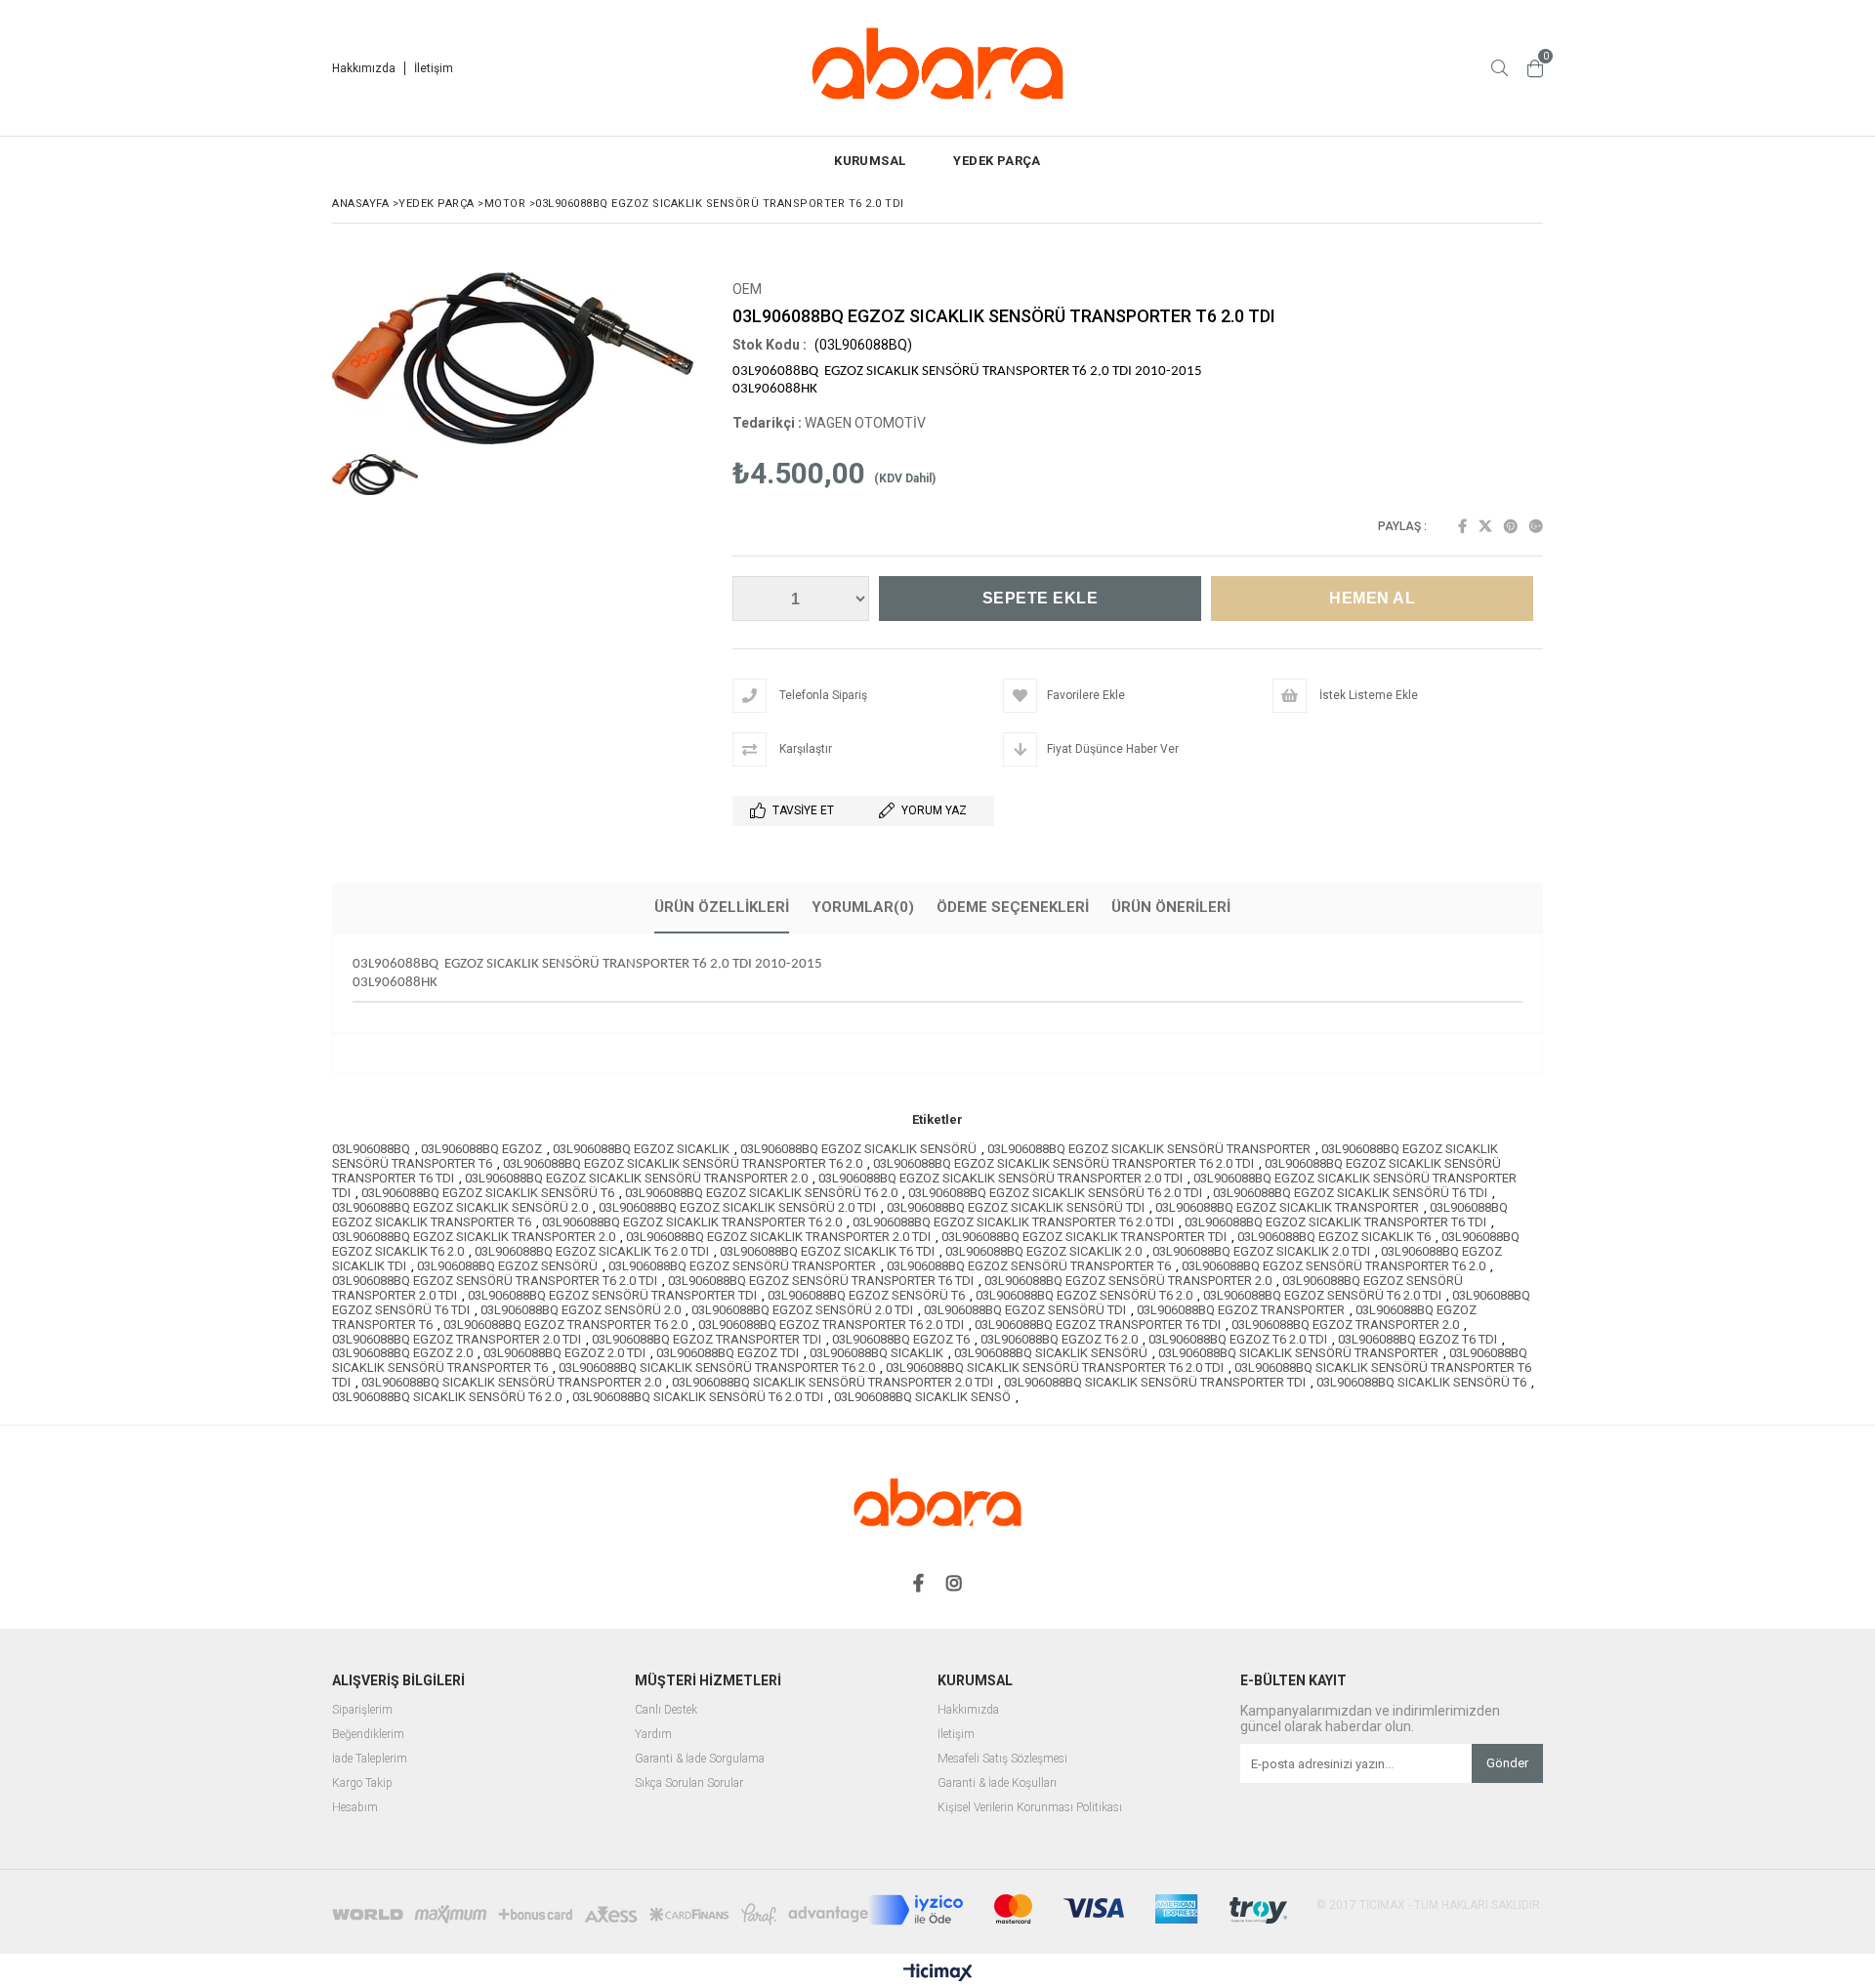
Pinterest (1511, 526)
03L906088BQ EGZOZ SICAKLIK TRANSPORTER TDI (1084, 1237)
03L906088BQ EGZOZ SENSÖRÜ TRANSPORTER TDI (612, 1295)
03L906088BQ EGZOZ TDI (728, 1353)
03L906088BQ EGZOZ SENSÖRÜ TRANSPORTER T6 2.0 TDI (495, 1281)
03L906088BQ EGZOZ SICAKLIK (641, 1149)
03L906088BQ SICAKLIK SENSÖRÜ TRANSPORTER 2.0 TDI (833, 1382)
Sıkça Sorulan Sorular (689, 1783)
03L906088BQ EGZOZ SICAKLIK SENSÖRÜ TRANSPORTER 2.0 (636, 1178)
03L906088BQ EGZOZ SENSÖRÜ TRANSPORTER (742, 1266)
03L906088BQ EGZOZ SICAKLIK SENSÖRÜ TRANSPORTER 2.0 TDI (1000, 1178)
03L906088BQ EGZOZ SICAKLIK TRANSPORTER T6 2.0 (692, 1222)
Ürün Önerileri (1171, 907)
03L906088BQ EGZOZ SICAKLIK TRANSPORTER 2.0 (474, 1237)
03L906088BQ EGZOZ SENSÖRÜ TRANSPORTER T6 (1029, 1266)
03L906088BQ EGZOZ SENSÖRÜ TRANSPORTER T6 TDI (821, 1281)
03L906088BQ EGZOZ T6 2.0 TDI (1238, 1339)
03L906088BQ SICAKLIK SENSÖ (922, 1397)
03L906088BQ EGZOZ (481, 1149)
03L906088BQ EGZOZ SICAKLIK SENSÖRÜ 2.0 (460, 1207)
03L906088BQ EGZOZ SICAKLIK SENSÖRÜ (858, 1149)
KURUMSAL (870, 161)
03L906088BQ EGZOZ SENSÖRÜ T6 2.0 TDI (1322, 1295)
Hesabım (355, 1808)
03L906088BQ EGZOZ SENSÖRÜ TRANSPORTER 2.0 (1128, 1281)
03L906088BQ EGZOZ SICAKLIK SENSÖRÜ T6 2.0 (761, 1193)
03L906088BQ (371, 1149)
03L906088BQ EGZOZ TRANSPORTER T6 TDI (1098, 1325)
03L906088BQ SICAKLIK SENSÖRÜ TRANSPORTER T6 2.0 (717, 1367)
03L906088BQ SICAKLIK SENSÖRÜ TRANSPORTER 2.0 (511, 1382)
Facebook (1462, 526)
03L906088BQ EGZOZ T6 (901, 1339)
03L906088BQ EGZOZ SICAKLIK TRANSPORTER (1287, 1207)
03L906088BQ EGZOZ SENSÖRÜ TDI (1025, 1310)
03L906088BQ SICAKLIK (876, 1353)
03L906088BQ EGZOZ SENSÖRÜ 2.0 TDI (802, 1310)
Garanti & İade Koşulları (997, 1783)
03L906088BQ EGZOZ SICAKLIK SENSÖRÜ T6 (488, 1193)
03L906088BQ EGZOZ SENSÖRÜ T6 (866, 1295)
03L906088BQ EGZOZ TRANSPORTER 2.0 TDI (457, 1339)
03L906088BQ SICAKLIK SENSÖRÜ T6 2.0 (447, 1397)
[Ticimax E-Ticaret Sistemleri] (938, 1973)
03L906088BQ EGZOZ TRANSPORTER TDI (707, 1339)
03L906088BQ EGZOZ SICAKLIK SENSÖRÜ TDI (1016, 1207)
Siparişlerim (362, 1710)
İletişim (434, 68)
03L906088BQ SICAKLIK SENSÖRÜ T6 (1421, 1382)
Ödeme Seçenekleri (1013, 907)
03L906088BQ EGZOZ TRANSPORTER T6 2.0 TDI (831, 1325)
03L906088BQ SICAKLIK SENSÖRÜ (1051, 1353)
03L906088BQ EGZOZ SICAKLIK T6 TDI (827, 1251)
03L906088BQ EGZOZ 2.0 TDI (564, 1353)
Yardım (653, 1735)
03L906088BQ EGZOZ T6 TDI (1417, 1339)
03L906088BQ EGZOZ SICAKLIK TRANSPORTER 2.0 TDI (778, 1237)
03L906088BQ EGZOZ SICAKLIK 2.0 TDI (1261, 1251)
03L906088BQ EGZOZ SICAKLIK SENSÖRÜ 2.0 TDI (737, 1207)
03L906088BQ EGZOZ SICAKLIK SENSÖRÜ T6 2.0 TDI (1055, 1193)
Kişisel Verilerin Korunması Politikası (1030, 1808)
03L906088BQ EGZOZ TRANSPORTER (1241, 1310)
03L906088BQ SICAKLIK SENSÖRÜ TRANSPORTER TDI (1155, 1382)
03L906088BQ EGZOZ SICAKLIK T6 (1334, 1237)
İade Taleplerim (370, 1759)
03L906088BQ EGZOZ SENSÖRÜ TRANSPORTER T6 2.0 (1333, 1266)
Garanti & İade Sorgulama (700, 1759)
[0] (1535, 68)
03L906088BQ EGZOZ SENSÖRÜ (507, 1266)
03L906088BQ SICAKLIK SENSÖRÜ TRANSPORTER (1298, 1353)
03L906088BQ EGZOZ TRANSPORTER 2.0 (1345, 1325)
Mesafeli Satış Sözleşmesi (1002, 1759)
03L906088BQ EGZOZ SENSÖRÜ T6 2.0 (1084, 1295)
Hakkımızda (364, 68)
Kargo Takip (362, 1783)
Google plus (1536, 526)
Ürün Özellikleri (722, 907)
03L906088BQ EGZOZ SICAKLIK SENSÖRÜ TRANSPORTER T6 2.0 (683, 1163)
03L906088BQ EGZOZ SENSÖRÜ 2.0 (581, 1310)
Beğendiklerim (368, 1735)
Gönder (1507, 1763)
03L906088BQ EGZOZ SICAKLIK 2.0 (1043, 1251)
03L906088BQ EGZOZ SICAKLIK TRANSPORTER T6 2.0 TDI (1013, 1222)
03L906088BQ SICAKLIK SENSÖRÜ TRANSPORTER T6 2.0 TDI (1055, 1367)
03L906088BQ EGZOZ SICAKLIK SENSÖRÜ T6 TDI (1350, 1193)
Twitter (1485, 526)
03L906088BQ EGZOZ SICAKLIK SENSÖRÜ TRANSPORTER (1149, 1149)
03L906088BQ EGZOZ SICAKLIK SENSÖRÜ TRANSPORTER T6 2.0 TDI (1063, 1163)
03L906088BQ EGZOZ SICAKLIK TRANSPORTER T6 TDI (1335, 1222)
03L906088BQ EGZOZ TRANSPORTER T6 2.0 (565, 1325)
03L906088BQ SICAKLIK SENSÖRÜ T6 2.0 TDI (698, 1397)
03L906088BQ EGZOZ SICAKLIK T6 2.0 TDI (592, 1251)
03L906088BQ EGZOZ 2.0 (402, 1353)
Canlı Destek (666, 1710)
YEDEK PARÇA (997, 161)
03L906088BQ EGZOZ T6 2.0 (1059, 1339)
